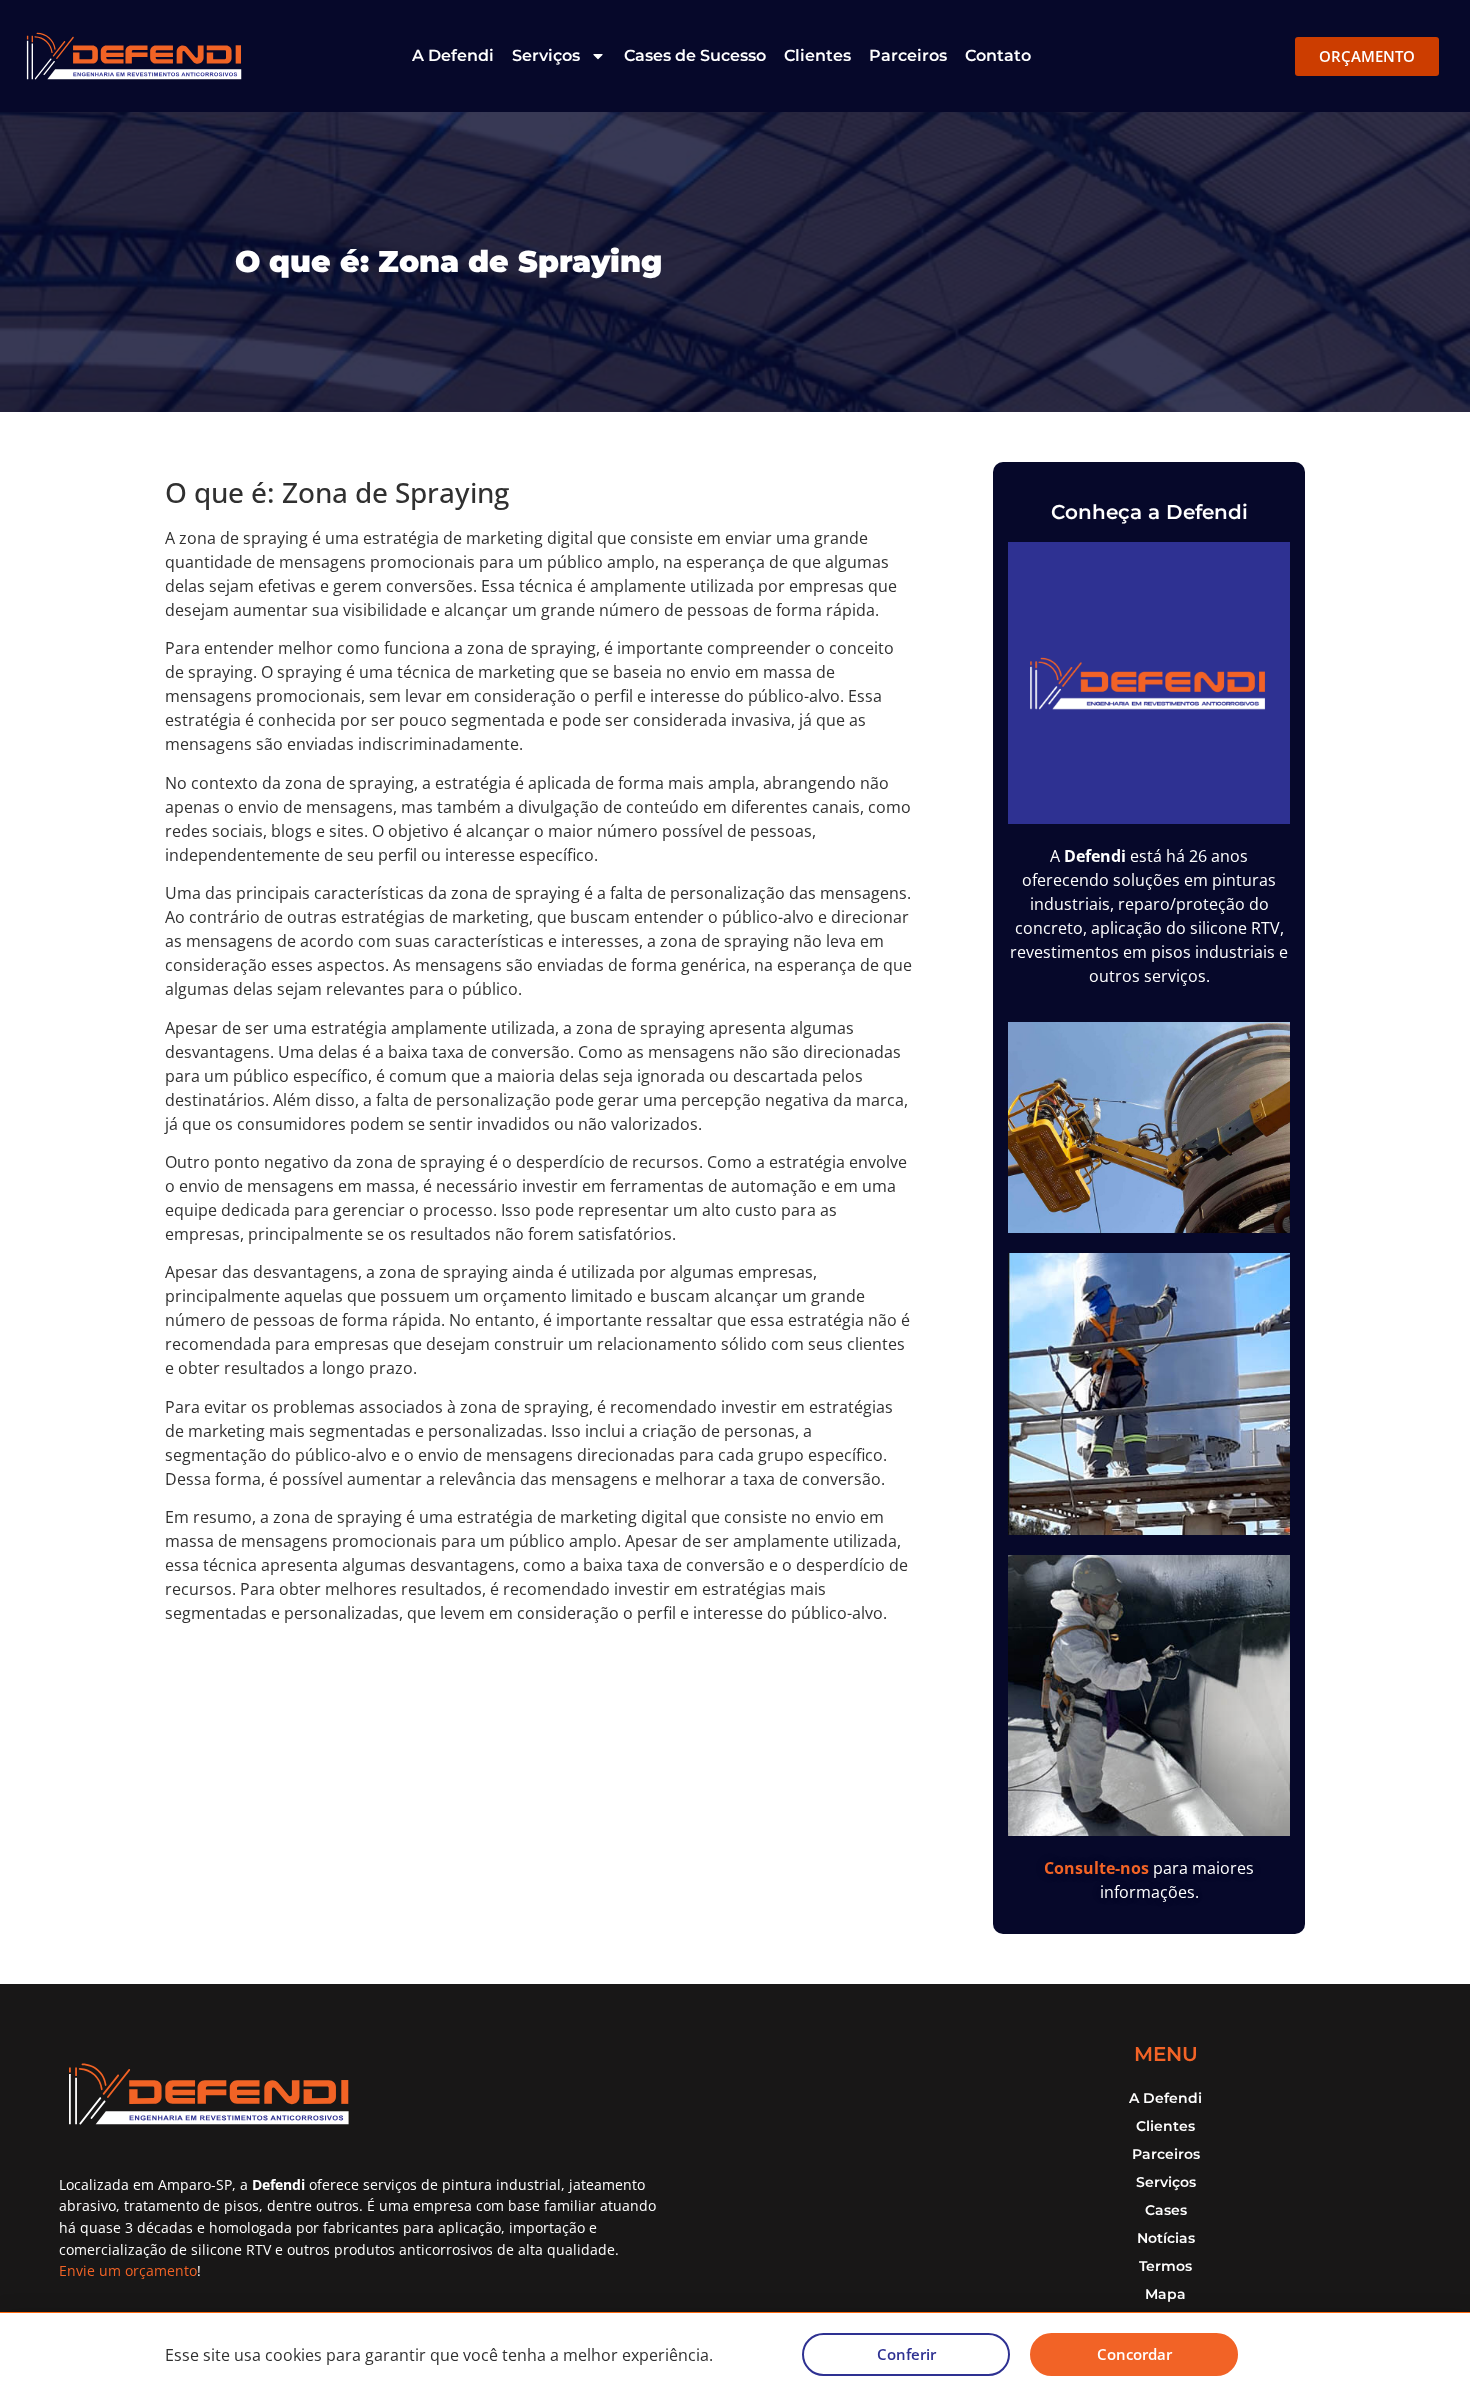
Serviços (546, 55)
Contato (998, 55)
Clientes (817, 55)
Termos (1165, 2266)
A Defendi (453, 55)
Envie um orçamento (128, 2270)
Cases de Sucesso (695, 55)
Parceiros (908, 55)
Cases (1166, 2210)
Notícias (1166, 2238)
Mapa (1165, 2294)
